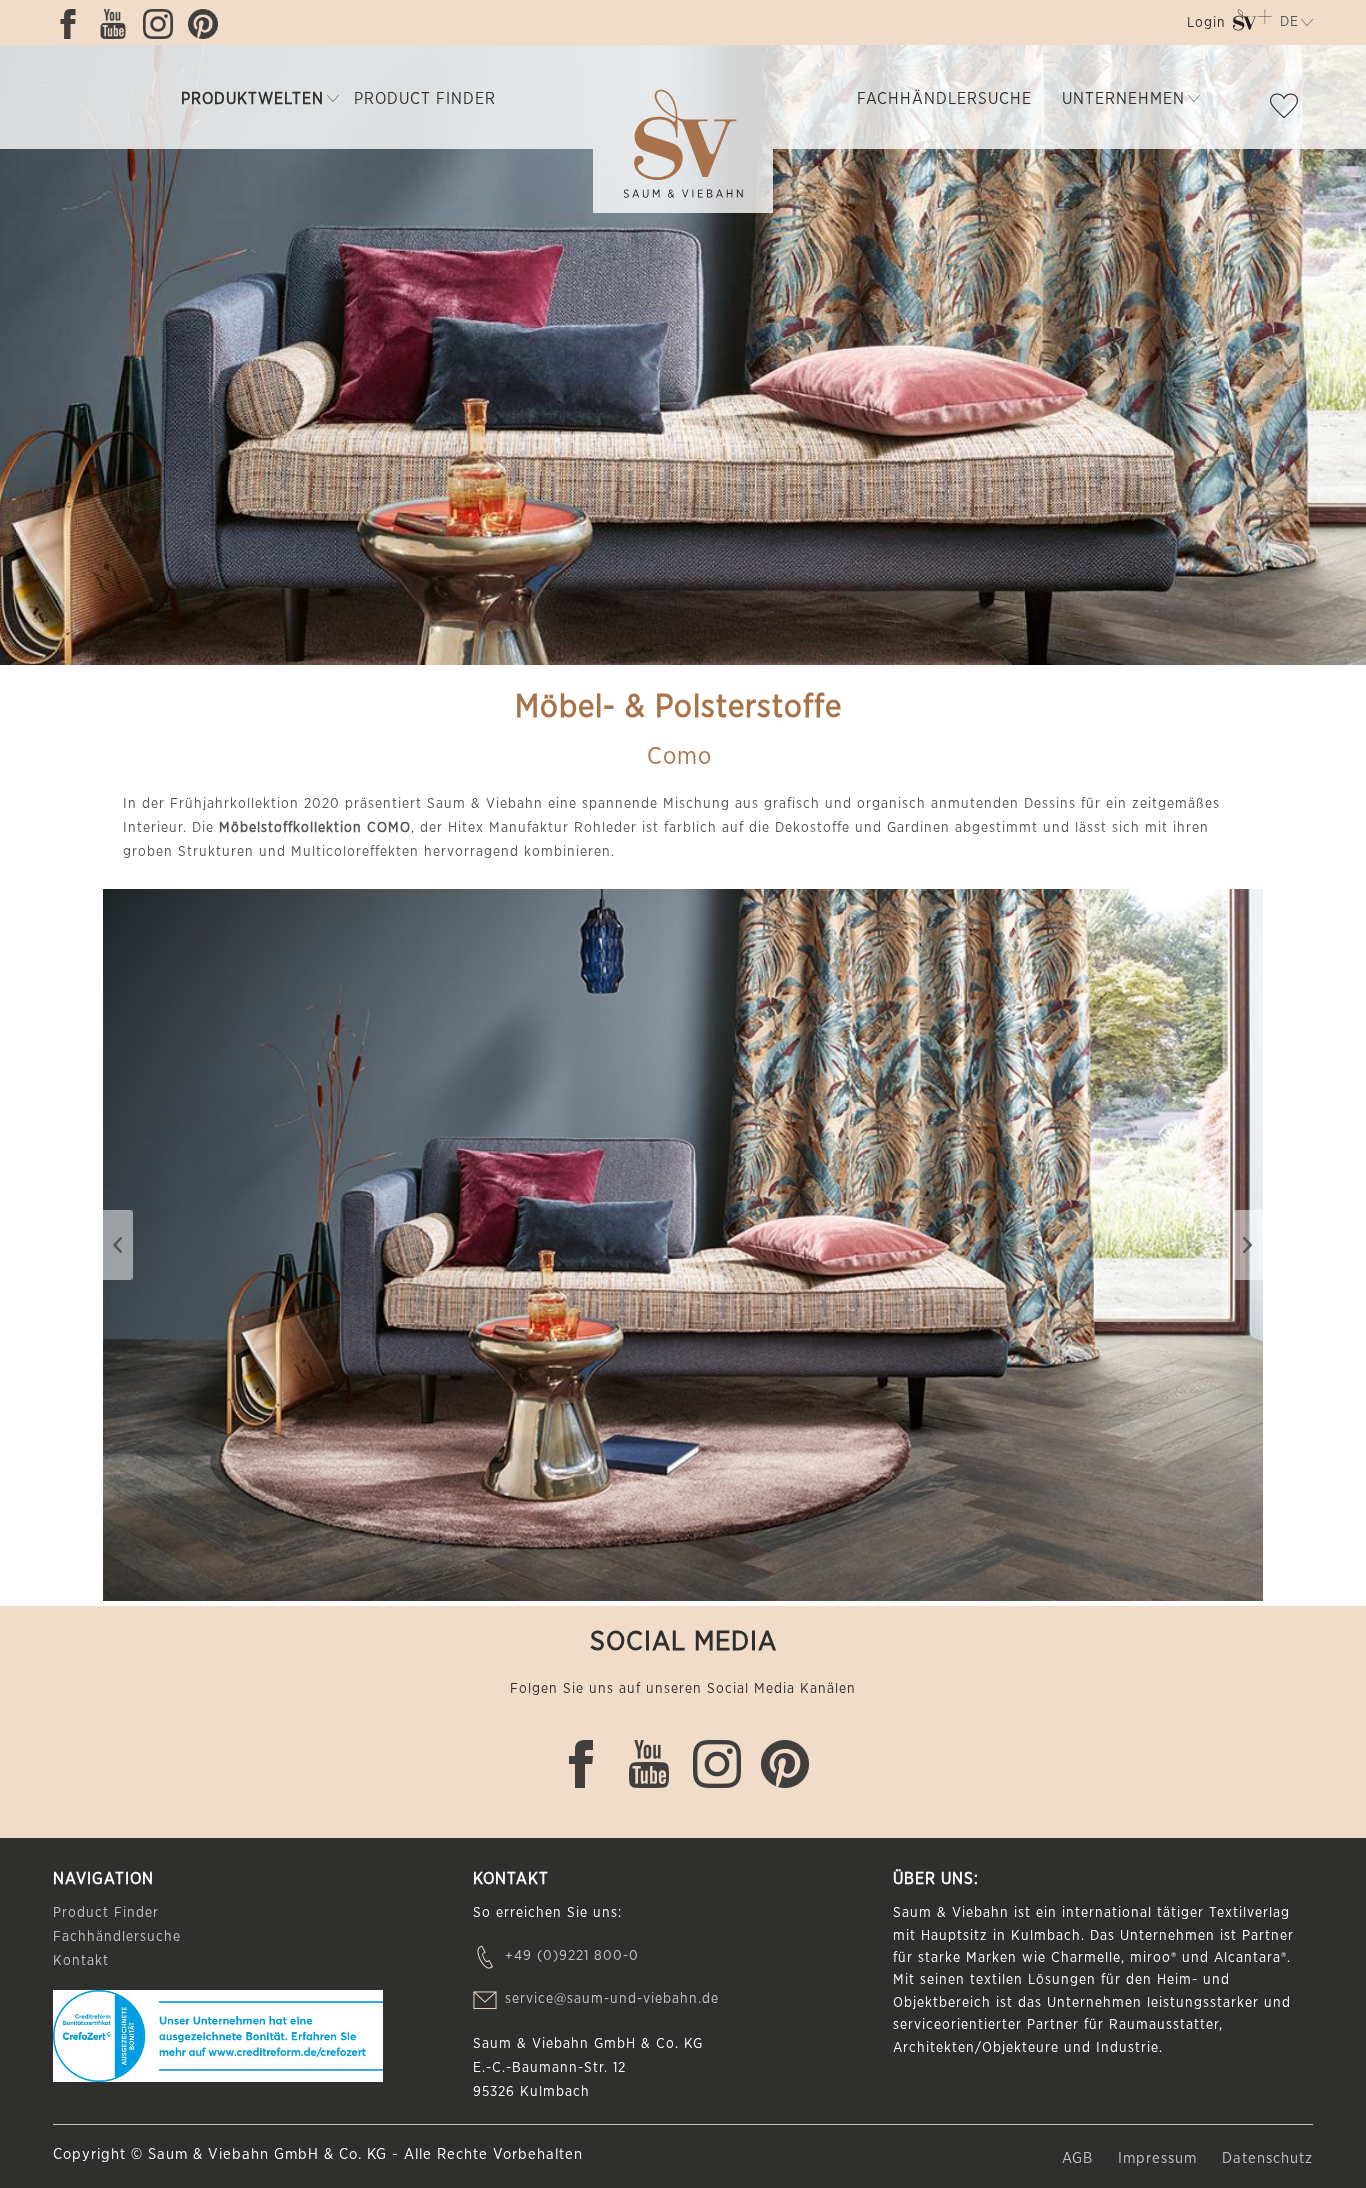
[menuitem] (1204, 26)
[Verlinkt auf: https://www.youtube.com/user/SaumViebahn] (118, 24)
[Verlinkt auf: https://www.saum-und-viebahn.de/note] (1289, 110)
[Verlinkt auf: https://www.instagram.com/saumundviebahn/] (163, 24)
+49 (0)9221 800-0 (572, 1956)
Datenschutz (1267, 2158)
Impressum (1160, 2158)
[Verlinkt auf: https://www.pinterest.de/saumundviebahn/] (208, 24)
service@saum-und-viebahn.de (612, 1999)
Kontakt (81, 1961)
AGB (1080, 2158)
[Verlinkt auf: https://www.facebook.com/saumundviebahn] (73, 24)
